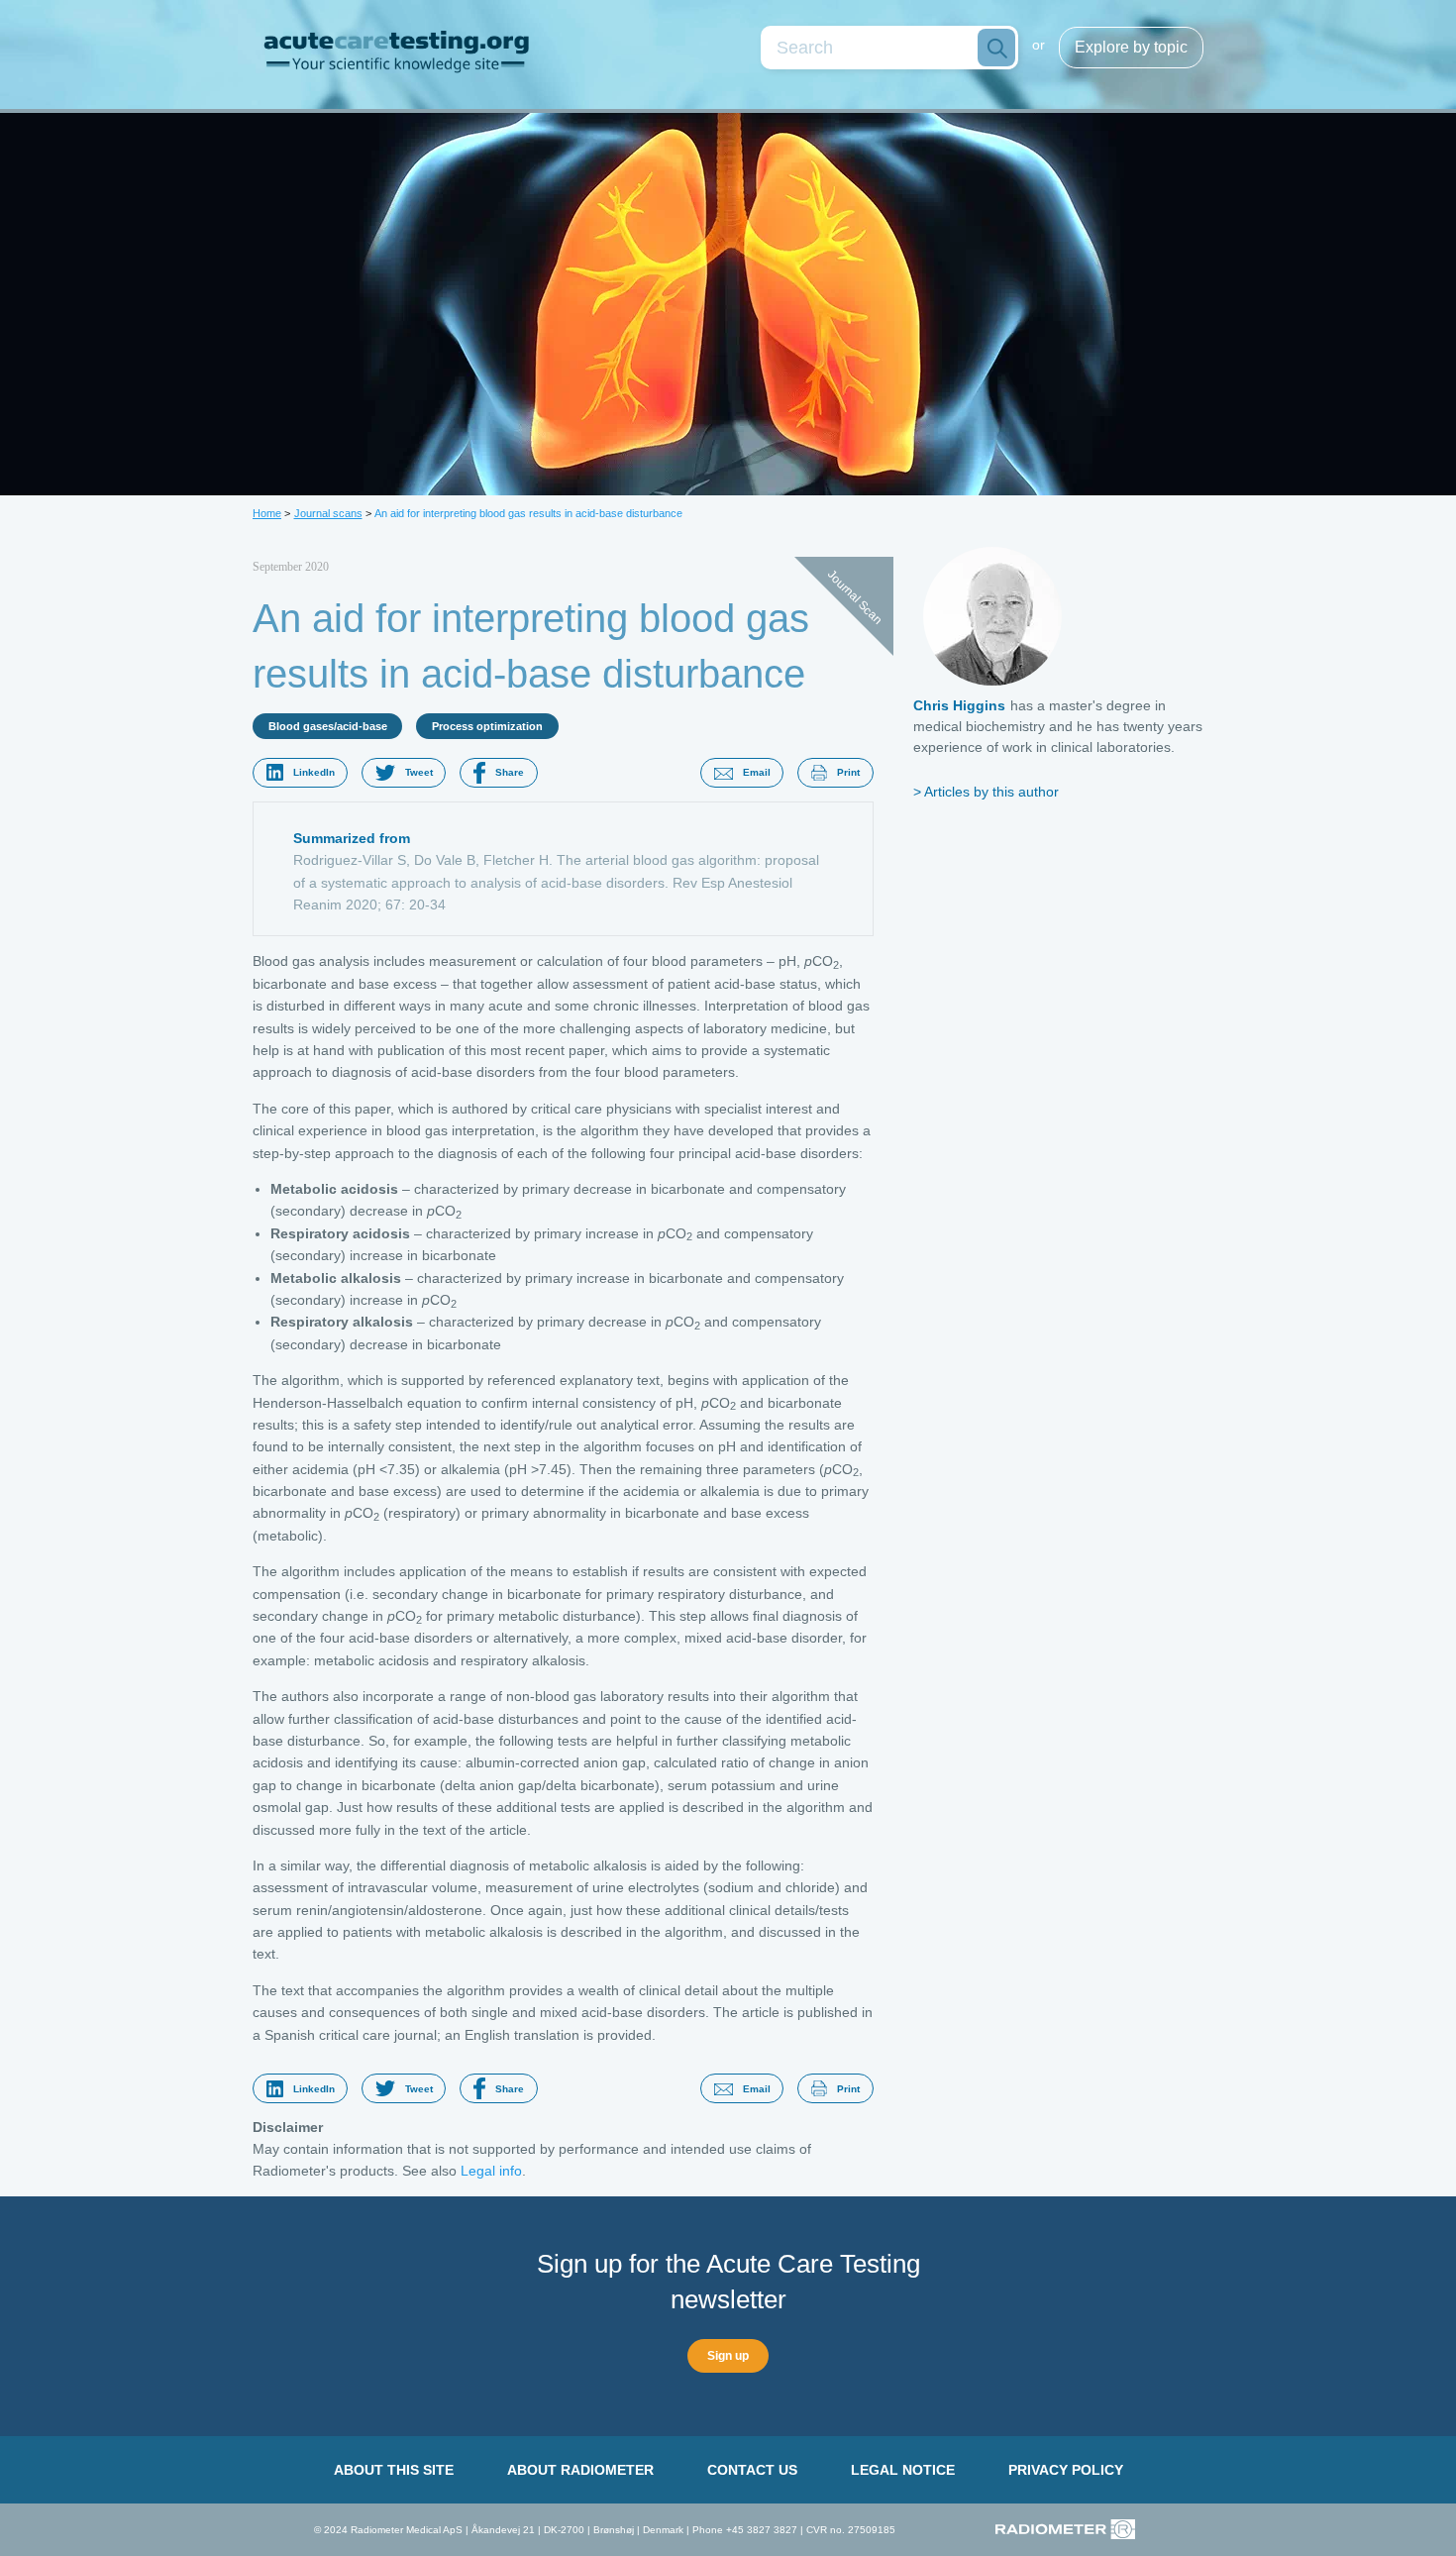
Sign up (728, 2356)
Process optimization (487, 726)
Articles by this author (991, 792)
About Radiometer (580, 2470)
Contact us (752, 2470)
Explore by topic (1131, 47)
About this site (394, 2470)
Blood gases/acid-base (328, 726)
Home (267, 513)
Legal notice (903, 2470)
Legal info (491, 2171)
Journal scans (328, 513)
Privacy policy (1066, 2470)
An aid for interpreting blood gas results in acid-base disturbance (528, 513)
